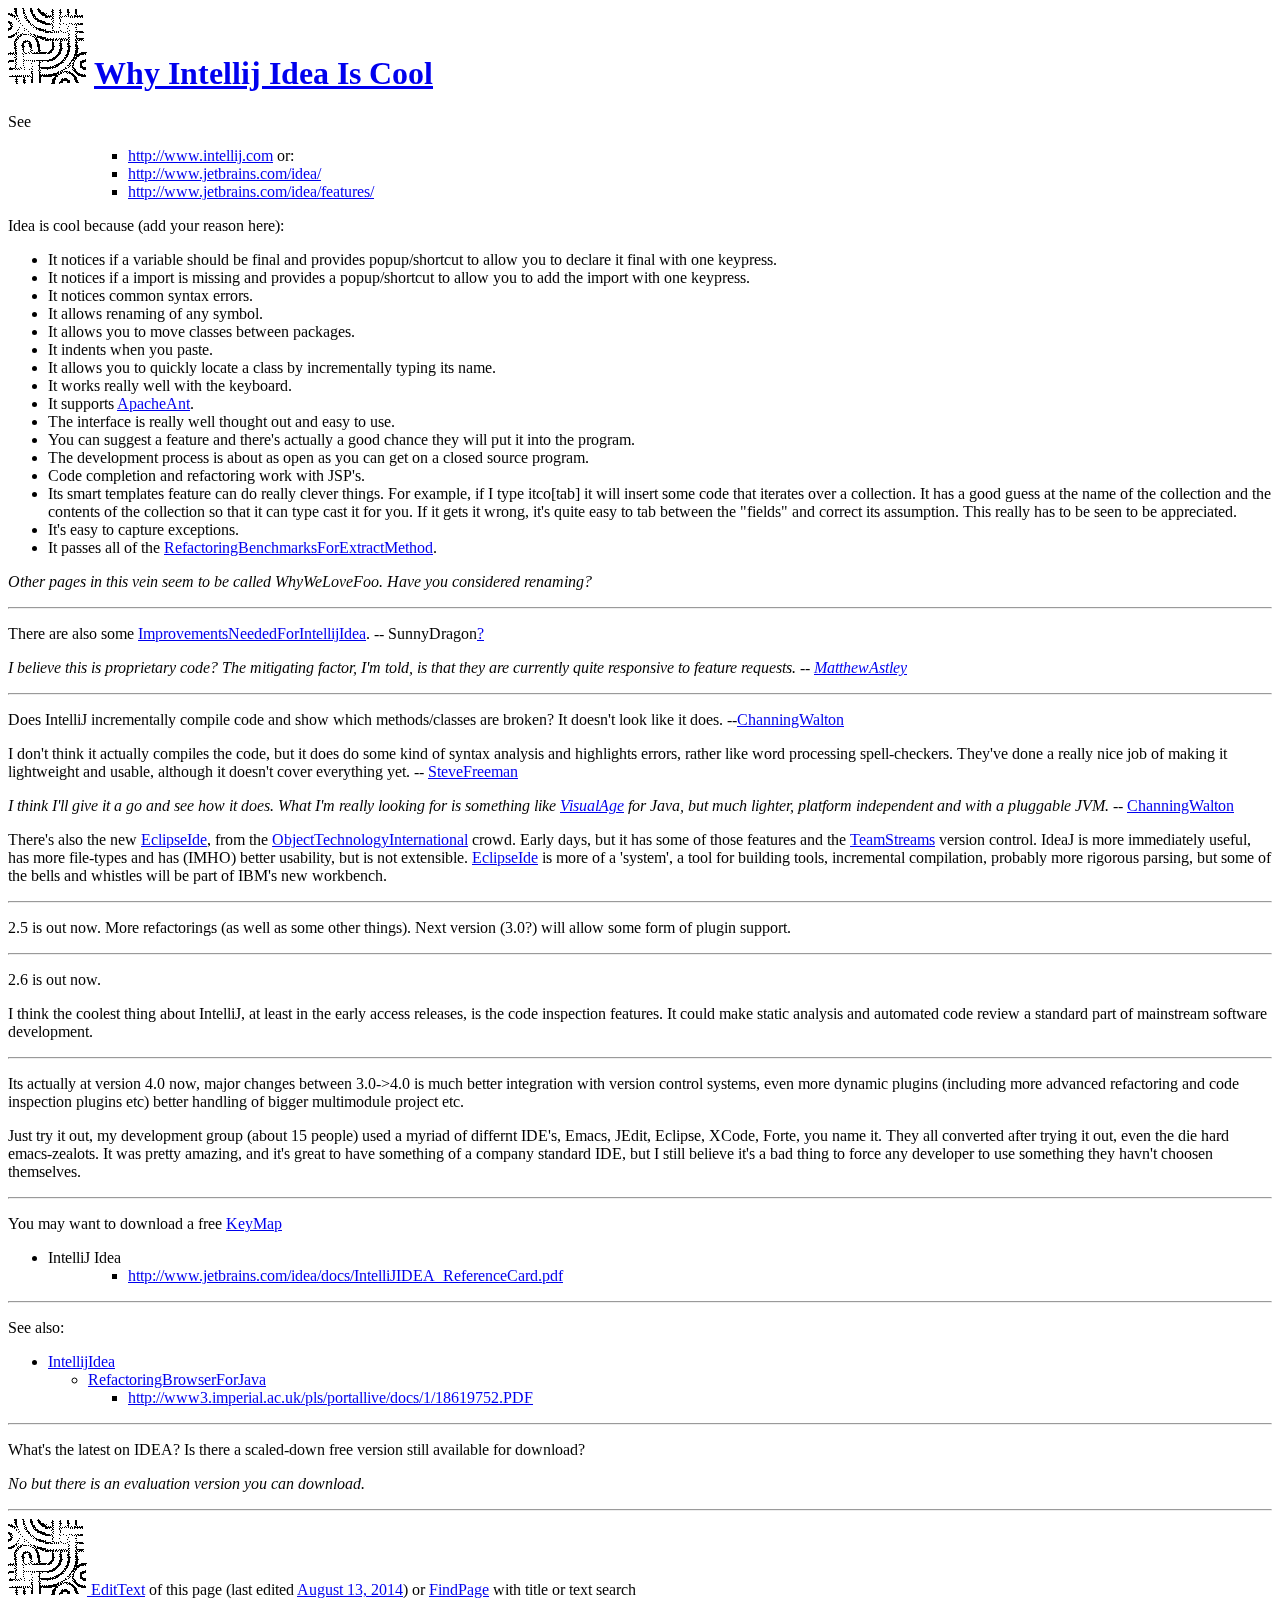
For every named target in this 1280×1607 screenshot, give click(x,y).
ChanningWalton (790, 719)
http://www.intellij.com (200, 155)
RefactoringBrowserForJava (177, 1379)
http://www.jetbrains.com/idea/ (224, 173)
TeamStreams (892, 839)
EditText (116, 1589)
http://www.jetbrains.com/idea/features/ (251, 191)
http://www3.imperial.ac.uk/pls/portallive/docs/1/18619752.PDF (330, 1397)
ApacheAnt (153, 403)
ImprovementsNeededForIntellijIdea (252, 633)
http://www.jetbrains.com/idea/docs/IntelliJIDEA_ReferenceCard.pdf (345, 1275)
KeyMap (254, 1223)
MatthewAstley (860, 667)
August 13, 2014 (350, 1589)
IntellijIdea (81, 1361)
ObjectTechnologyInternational (370, 839)
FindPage (459, 1589)
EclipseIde (174, 839)
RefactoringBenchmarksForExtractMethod (298, 547)
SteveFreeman (473, 771)
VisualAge (592, 805)
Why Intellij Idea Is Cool (263, 73)
